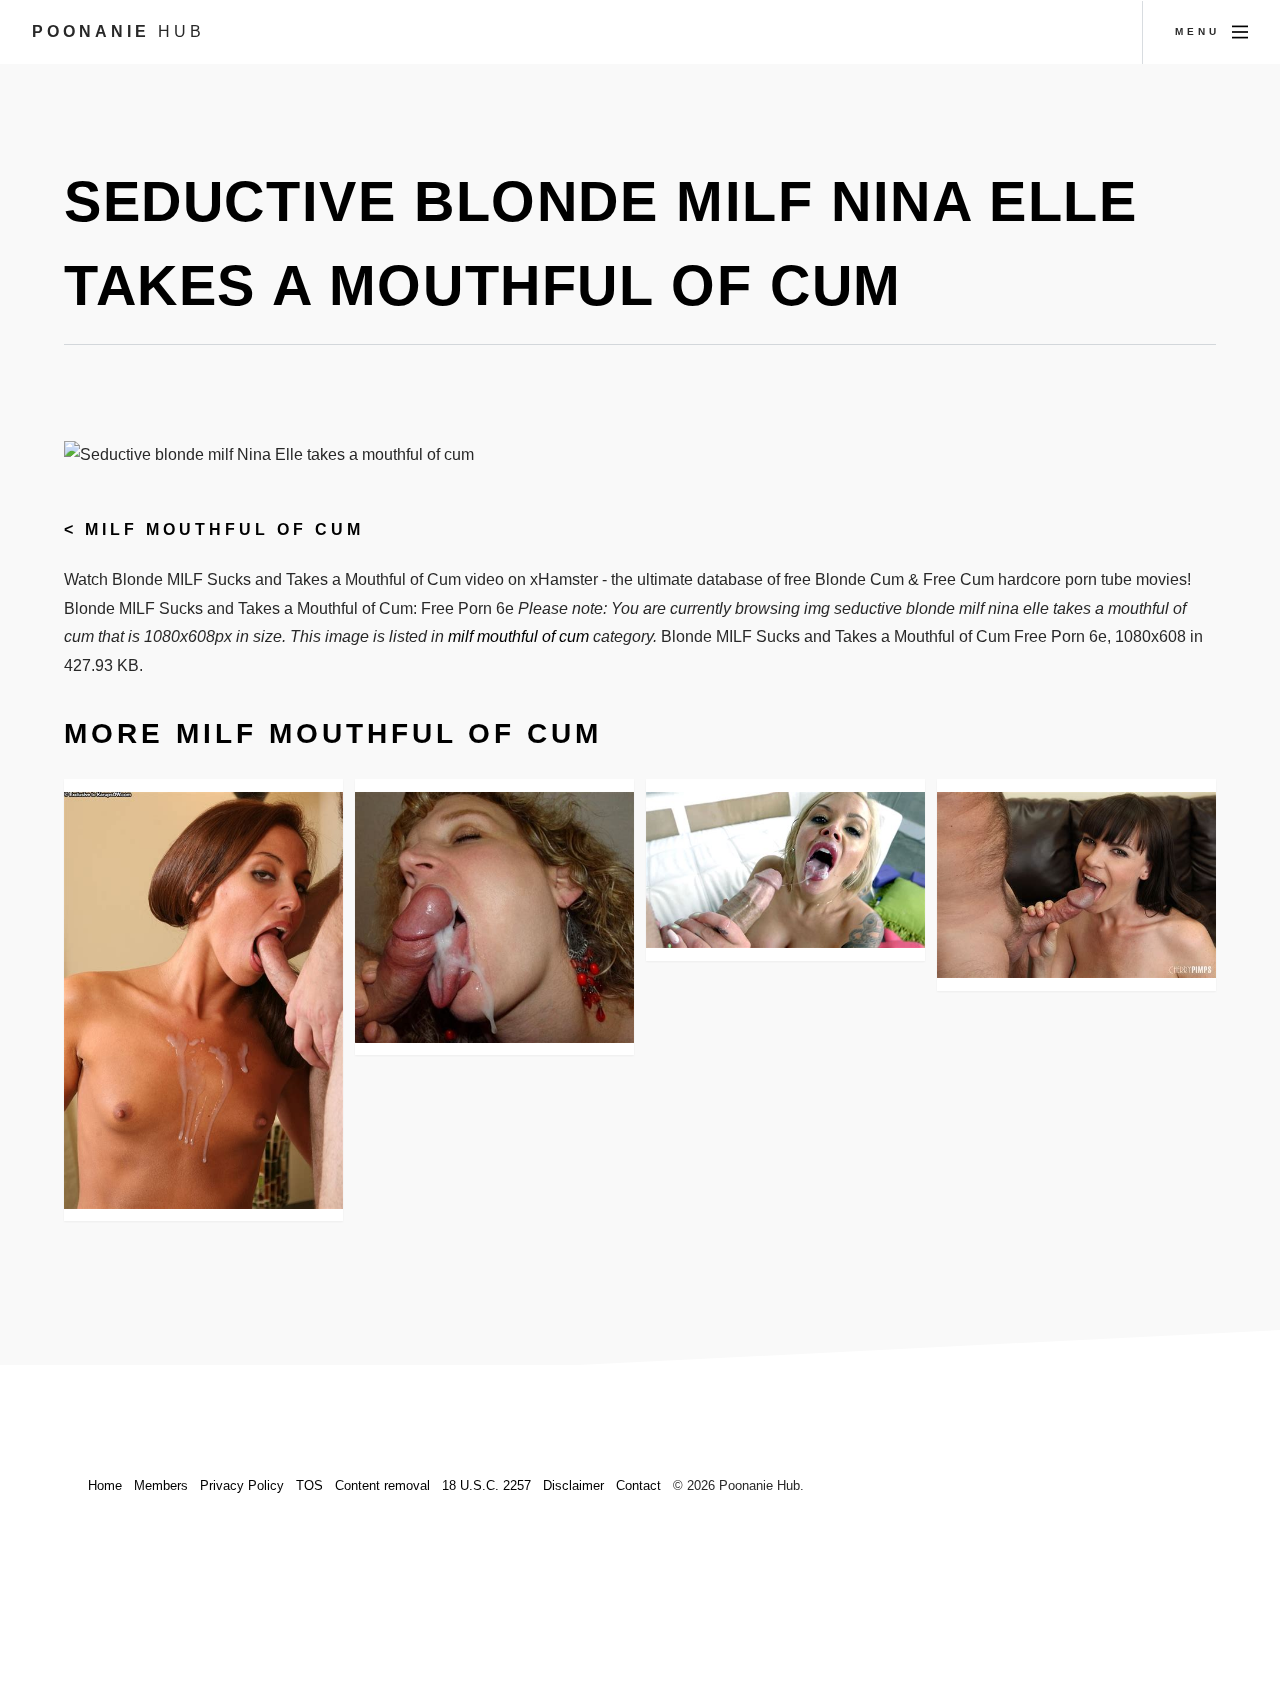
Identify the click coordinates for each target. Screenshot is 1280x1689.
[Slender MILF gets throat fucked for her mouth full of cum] (203, 1000)
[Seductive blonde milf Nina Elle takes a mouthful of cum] (785, 870)
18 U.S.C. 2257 (486, 1485)
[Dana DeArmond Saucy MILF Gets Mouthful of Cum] (1076, 885)
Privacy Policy (242, 1485)
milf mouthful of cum (224, 529)
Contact (638, 1485)
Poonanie (118, 31)
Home (105, 1485)
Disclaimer (573, 1485)
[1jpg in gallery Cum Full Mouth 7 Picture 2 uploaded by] (494, 917)
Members (161, 1485)
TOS (309, 1485)
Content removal (382, 1485)
